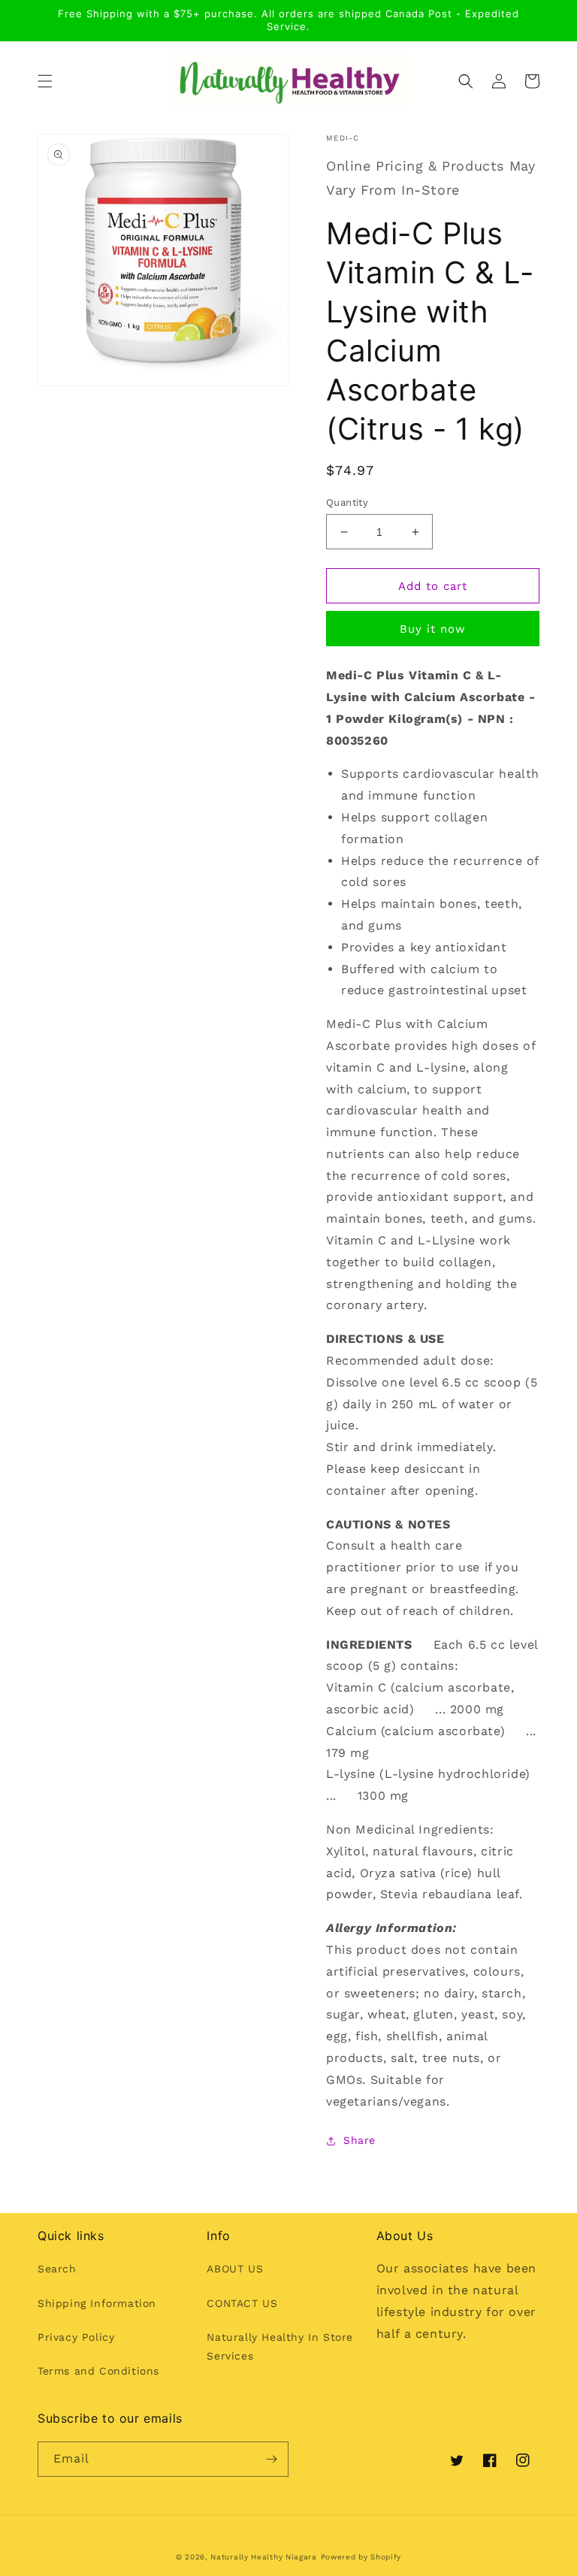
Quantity (347, 502)
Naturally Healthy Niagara (264, 2557)
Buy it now (433, 629)
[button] (45, 81)
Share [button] (359, 2140)
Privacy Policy (76, 2337)
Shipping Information (97, 2303)
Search (57, 2269)
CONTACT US (242, 2303)
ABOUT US (235, 2269)
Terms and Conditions (98, 2371)
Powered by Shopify (361, 2557)
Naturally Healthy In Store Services (280, 2346)
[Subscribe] (271, 2459)
